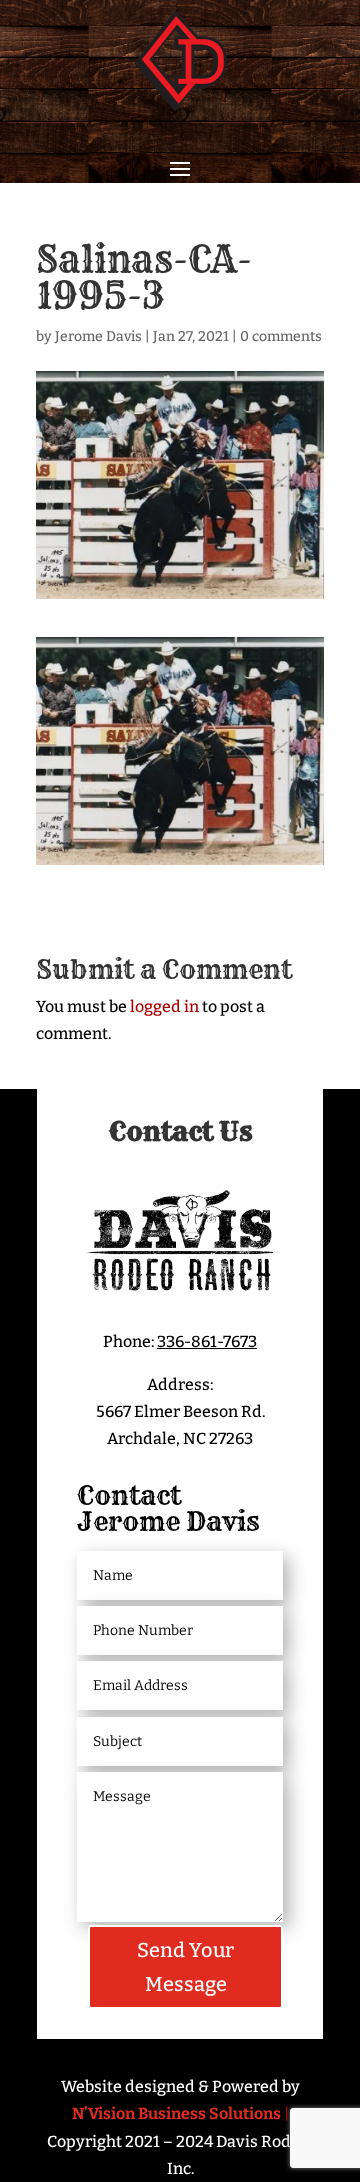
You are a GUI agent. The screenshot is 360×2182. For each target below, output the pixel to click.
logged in (164, 1006)
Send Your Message (185, 1967)
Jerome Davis (98, 336)
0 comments (281, 336)
